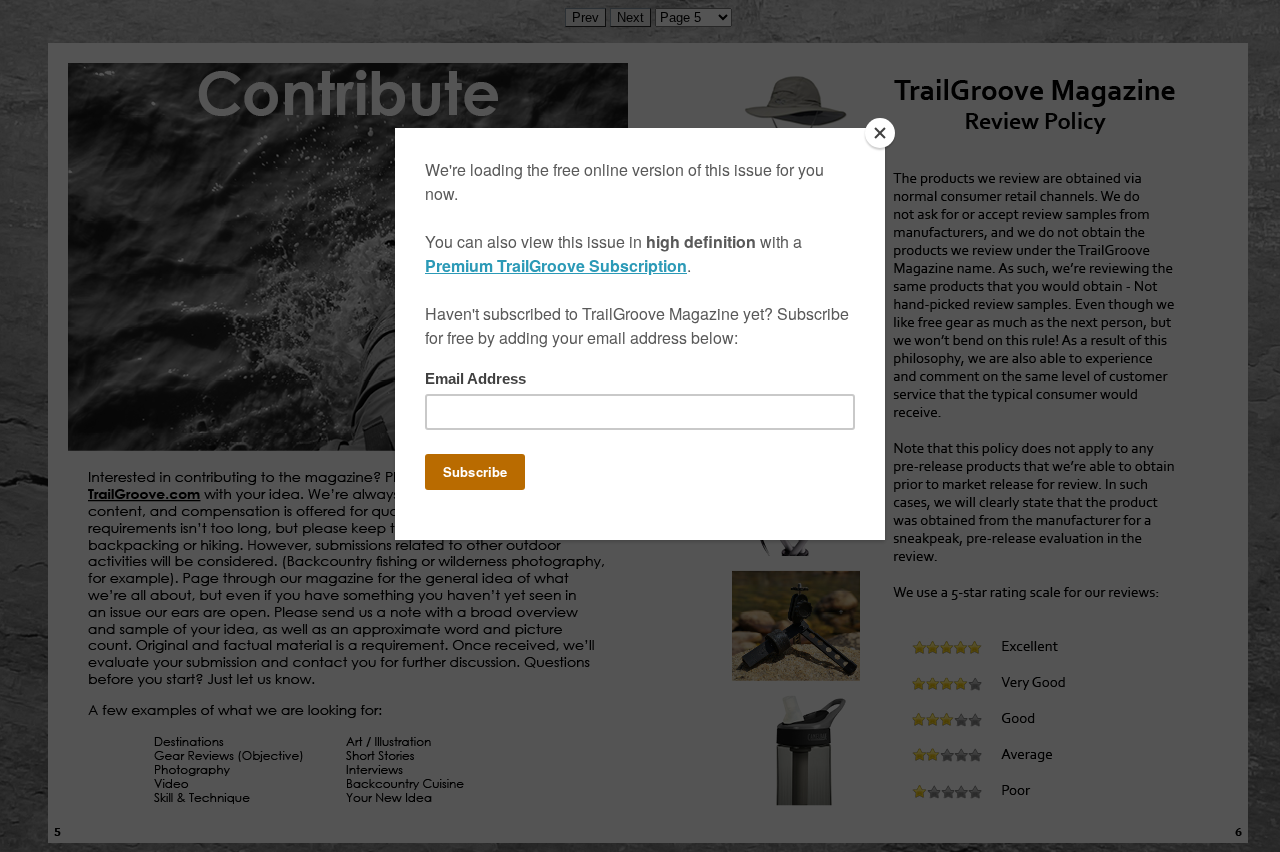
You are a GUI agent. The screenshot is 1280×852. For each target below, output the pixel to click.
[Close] (880, 133)
